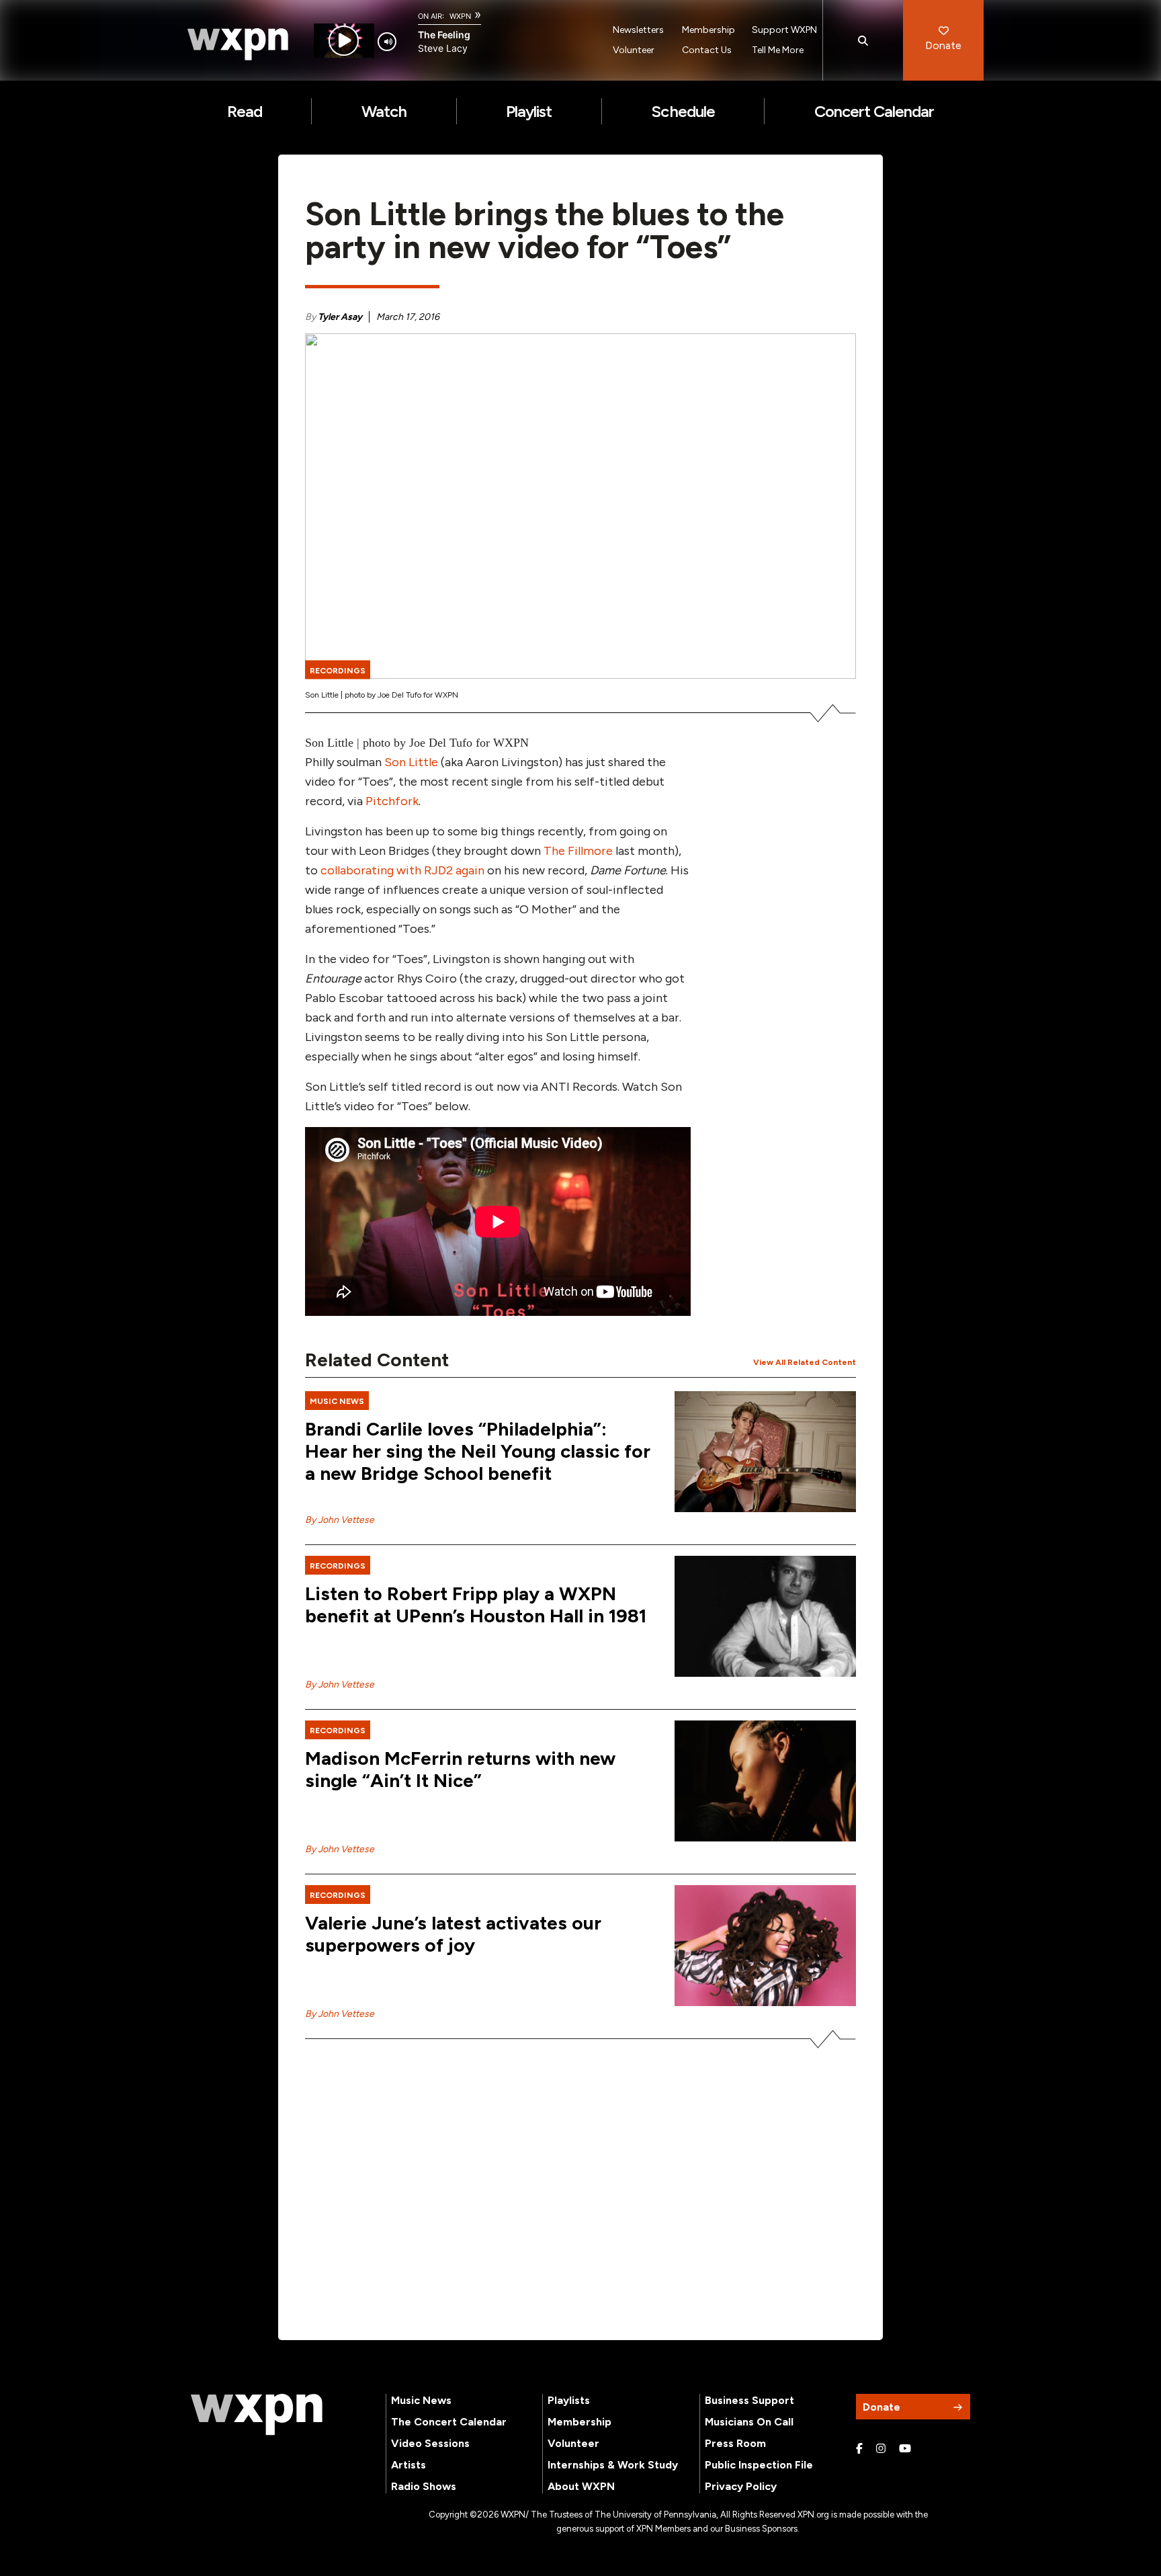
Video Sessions (430, 2443)
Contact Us (707, 50)
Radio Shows (424, 2486)
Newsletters (638, 30)
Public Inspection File (759, 2465)
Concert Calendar (874, 111)
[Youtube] (905, 2449)
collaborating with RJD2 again (402, 870)
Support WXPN (784, 30)
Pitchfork (391, 801)
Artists (408, 2465)
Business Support (749, 2400)
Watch (384, 111)
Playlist (529, 111)
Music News (421, 2400)
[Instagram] (881, 2449)
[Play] (344, 41)
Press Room (735, 2443)
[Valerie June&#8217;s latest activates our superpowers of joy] (765, 1946)
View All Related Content (805, 1362)
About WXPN (581, 2486)
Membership (708, 30)
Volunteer (634, 50)
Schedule (683, 111)
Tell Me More (778, 50)
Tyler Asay (340, 317)
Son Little (411, 762)
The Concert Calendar (449, 2422)
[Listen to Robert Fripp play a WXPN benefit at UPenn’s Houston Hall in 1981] (765, 1616)
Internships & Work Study (613, 2465)
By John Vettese (340, 1520)
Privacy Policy (741, 2486)
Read (245, 111)
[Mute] (387, 42)
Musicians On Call (749, 2422)
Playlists (569, 2400)
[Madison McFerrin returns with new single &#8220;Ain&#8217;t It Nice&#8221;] (765, 1781)
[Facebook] (859, 2449)
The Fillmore (577, 851)
